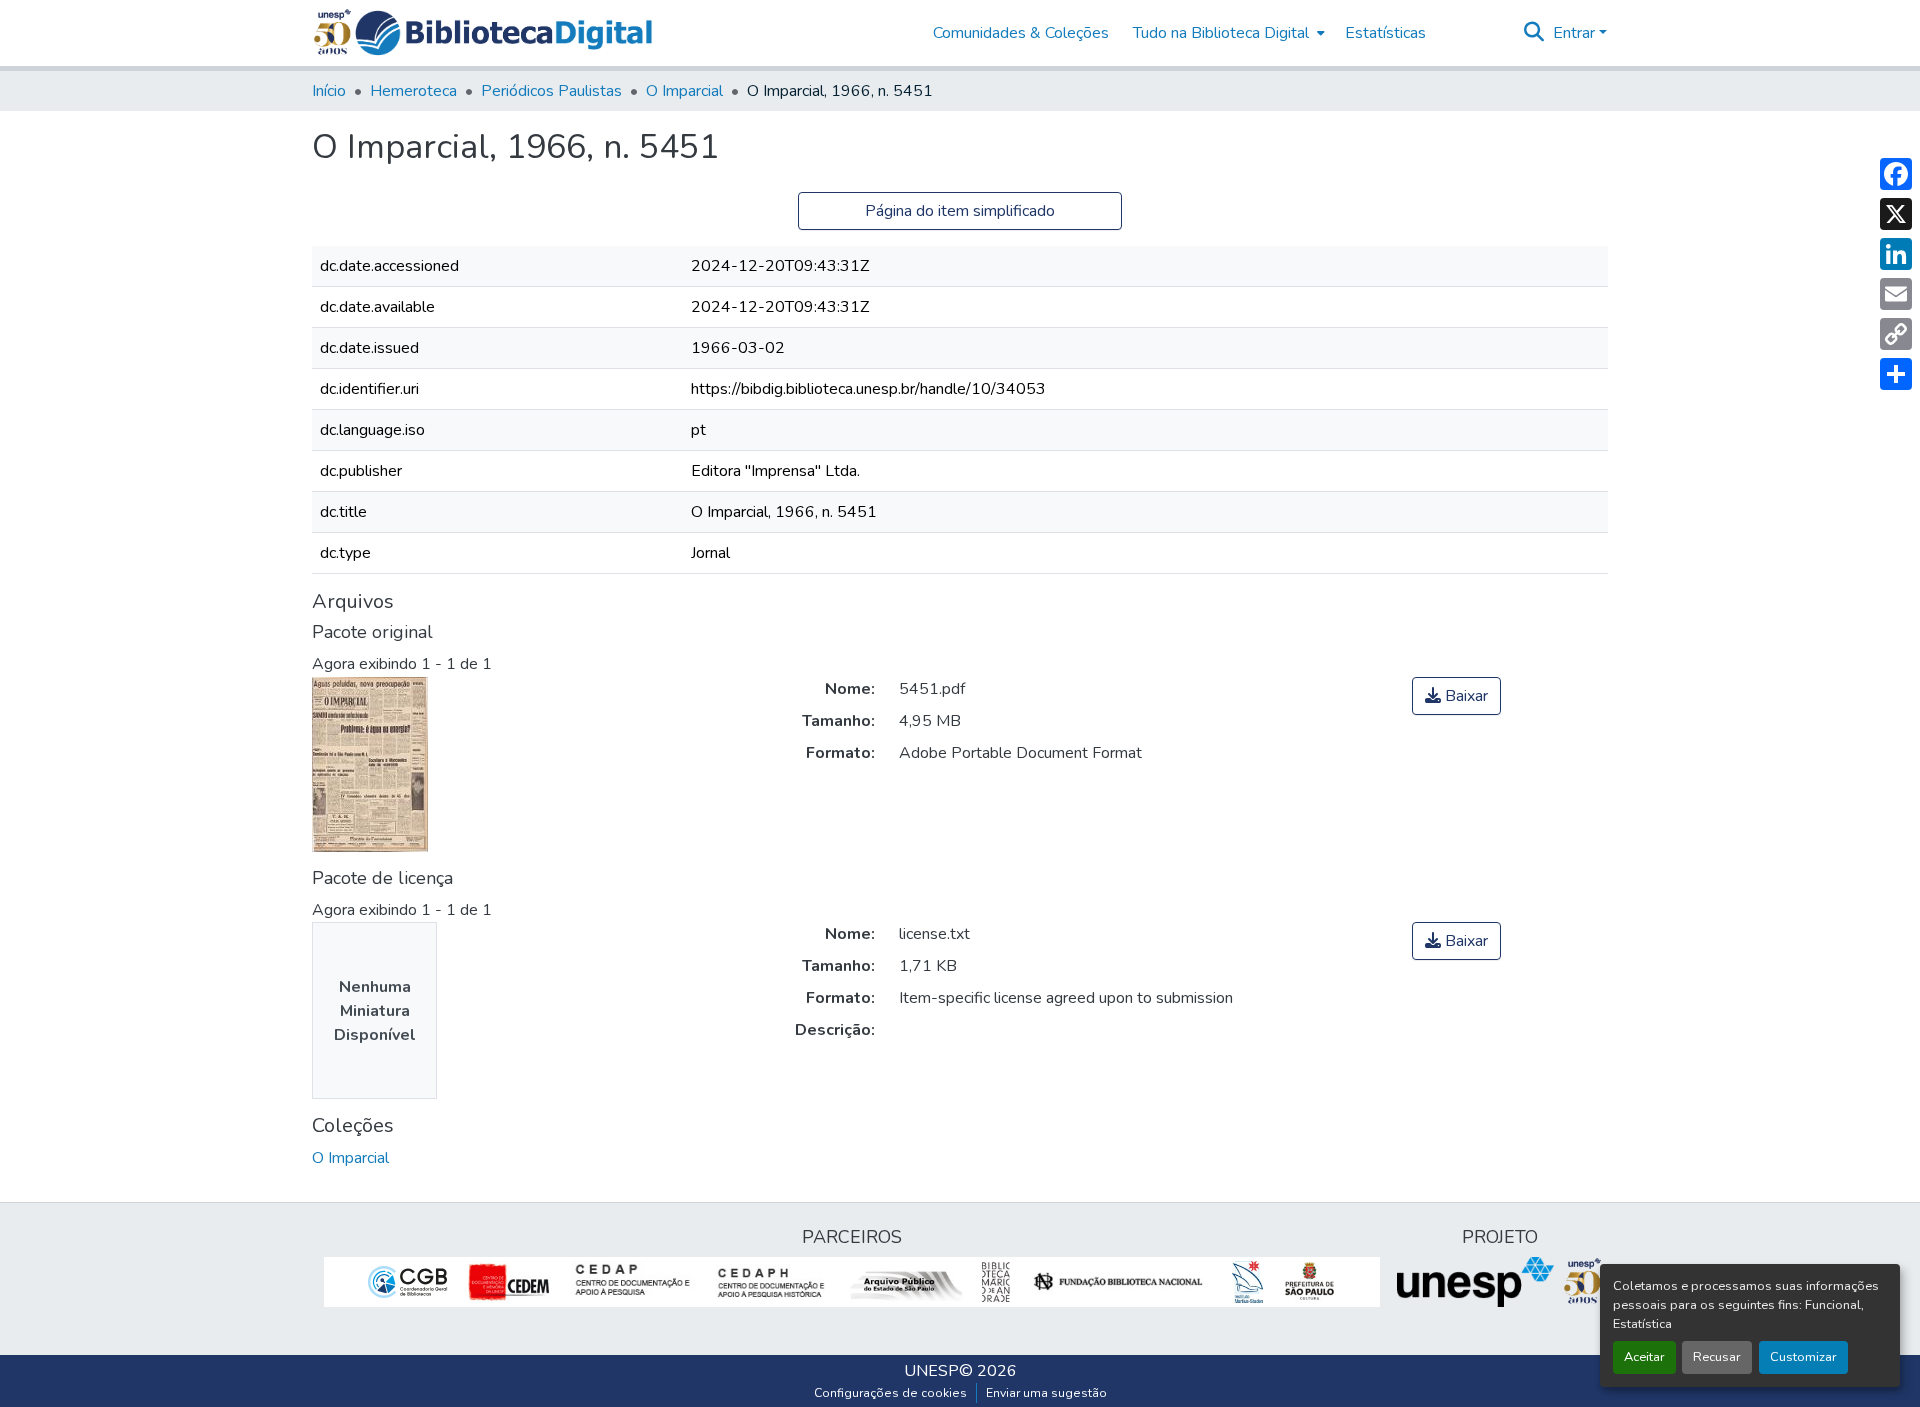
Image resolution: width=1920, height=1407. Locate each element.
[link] (1456, 696)
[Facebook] (1896, 174)
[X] (1896, 214)
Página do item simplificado (960, 211)
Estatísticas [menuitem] (1385, 33)
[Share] (1896, 374)
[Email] (1896, 294)
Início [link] (329, 91)
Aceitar (1644, 1357)
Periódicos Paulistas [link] (551, 91)
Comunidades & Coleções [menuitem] (1021, 33)
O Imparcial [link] (684, 91)
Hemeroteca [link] (413, 91)
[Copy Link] (1896, 334)
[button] (503, 33)
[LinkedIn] (1896, 254)
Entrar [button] (1576, 33)
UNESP (931, 1371)
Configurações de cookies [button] (890, 1393)
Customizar (1803, 1357)
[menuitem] (1227, 33)
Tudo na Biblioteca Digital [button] (1221, 33)
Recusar (1717, 1357)
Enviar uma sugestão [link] (1046, 1393)
